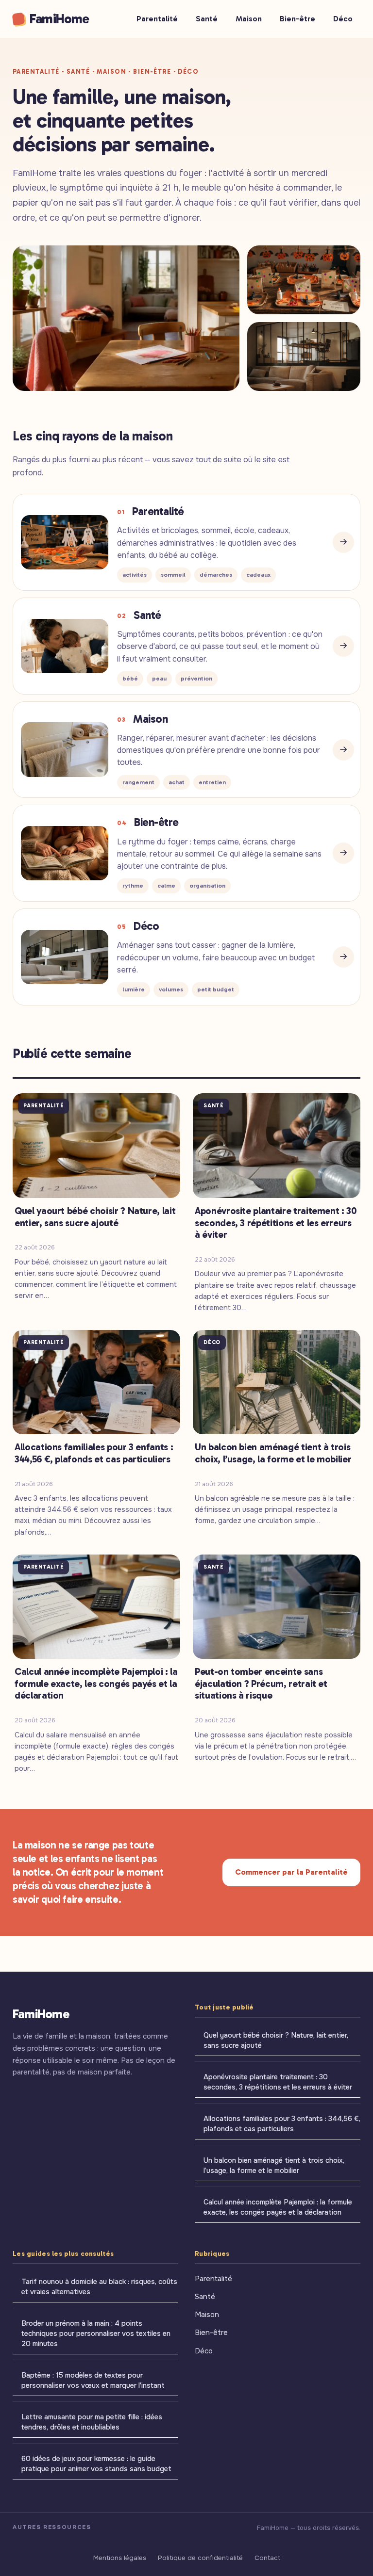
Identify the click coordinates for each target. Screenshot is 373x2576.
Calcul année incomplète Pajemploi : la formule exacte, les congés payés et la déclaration (278, 2207)
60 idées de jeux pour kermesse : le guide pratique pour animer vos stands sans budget (96, 2464)
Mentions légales (120, 2558)
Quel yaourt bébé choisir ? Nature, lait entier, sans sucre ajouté (276, 2040)
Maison (249, 19)
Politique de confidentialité (200, 2558)
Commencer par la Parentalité (291, 1872)
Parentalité (157, 19)
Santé (207, 19)
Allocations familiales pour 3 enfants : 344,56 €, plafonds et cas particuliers (282, 2124)
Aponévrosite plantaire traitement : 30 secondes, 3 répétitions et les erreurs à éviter (278, 2082)
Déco (343, 19)
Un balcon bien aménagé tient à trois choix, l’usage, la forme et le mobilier (274, 2165)
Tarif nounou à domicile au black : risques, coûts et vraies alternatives (99, 2287)
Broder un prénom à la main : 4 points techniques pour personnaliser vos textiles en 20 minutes (96, 2333)
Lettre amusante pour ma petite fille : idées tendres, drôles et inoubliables (92, 2422)
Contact (267, 2558)
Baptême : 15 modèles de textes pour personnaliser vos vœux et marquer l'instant (93, 2380)
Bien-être (297, 19)
